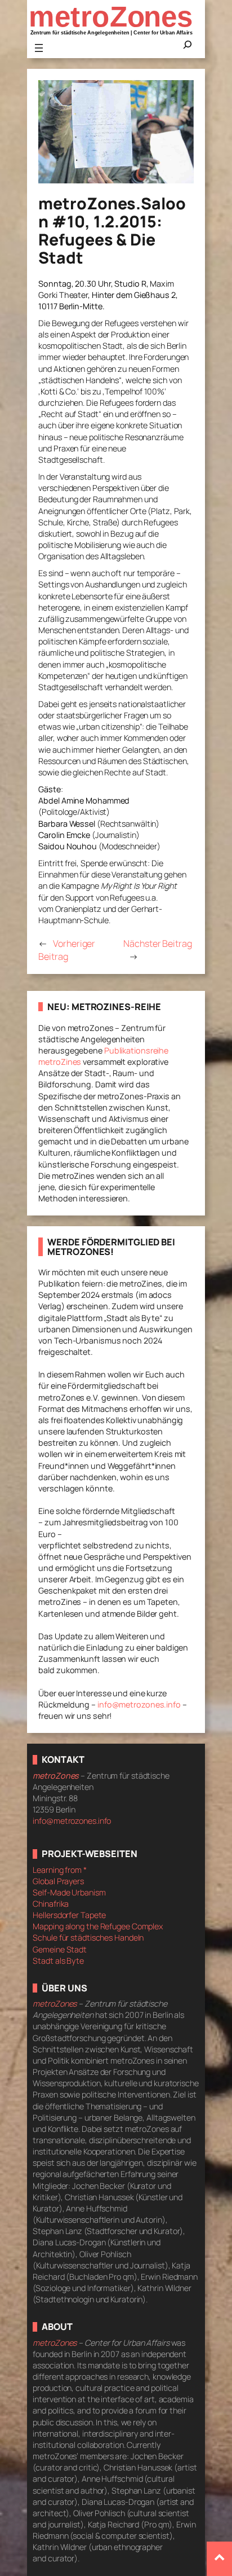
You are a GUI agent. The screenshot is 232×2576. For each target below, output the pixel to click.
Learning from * (60, 1870)
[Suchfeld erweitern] (188, 48)
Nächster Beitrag (157, 943)
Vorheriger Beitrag (67, 950)
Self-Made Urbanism (69, 1892)
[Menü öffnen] (39, 48)
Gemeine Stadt (60, 1949)
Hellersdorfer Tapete (69, 1915)
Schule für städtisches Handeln (88, 1938)
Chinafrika (51, 1904)
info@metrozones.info (139, 1704)
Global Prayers (58, 1881)
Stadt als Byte (58, 1961)
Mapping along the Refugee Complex (98, 1926)
